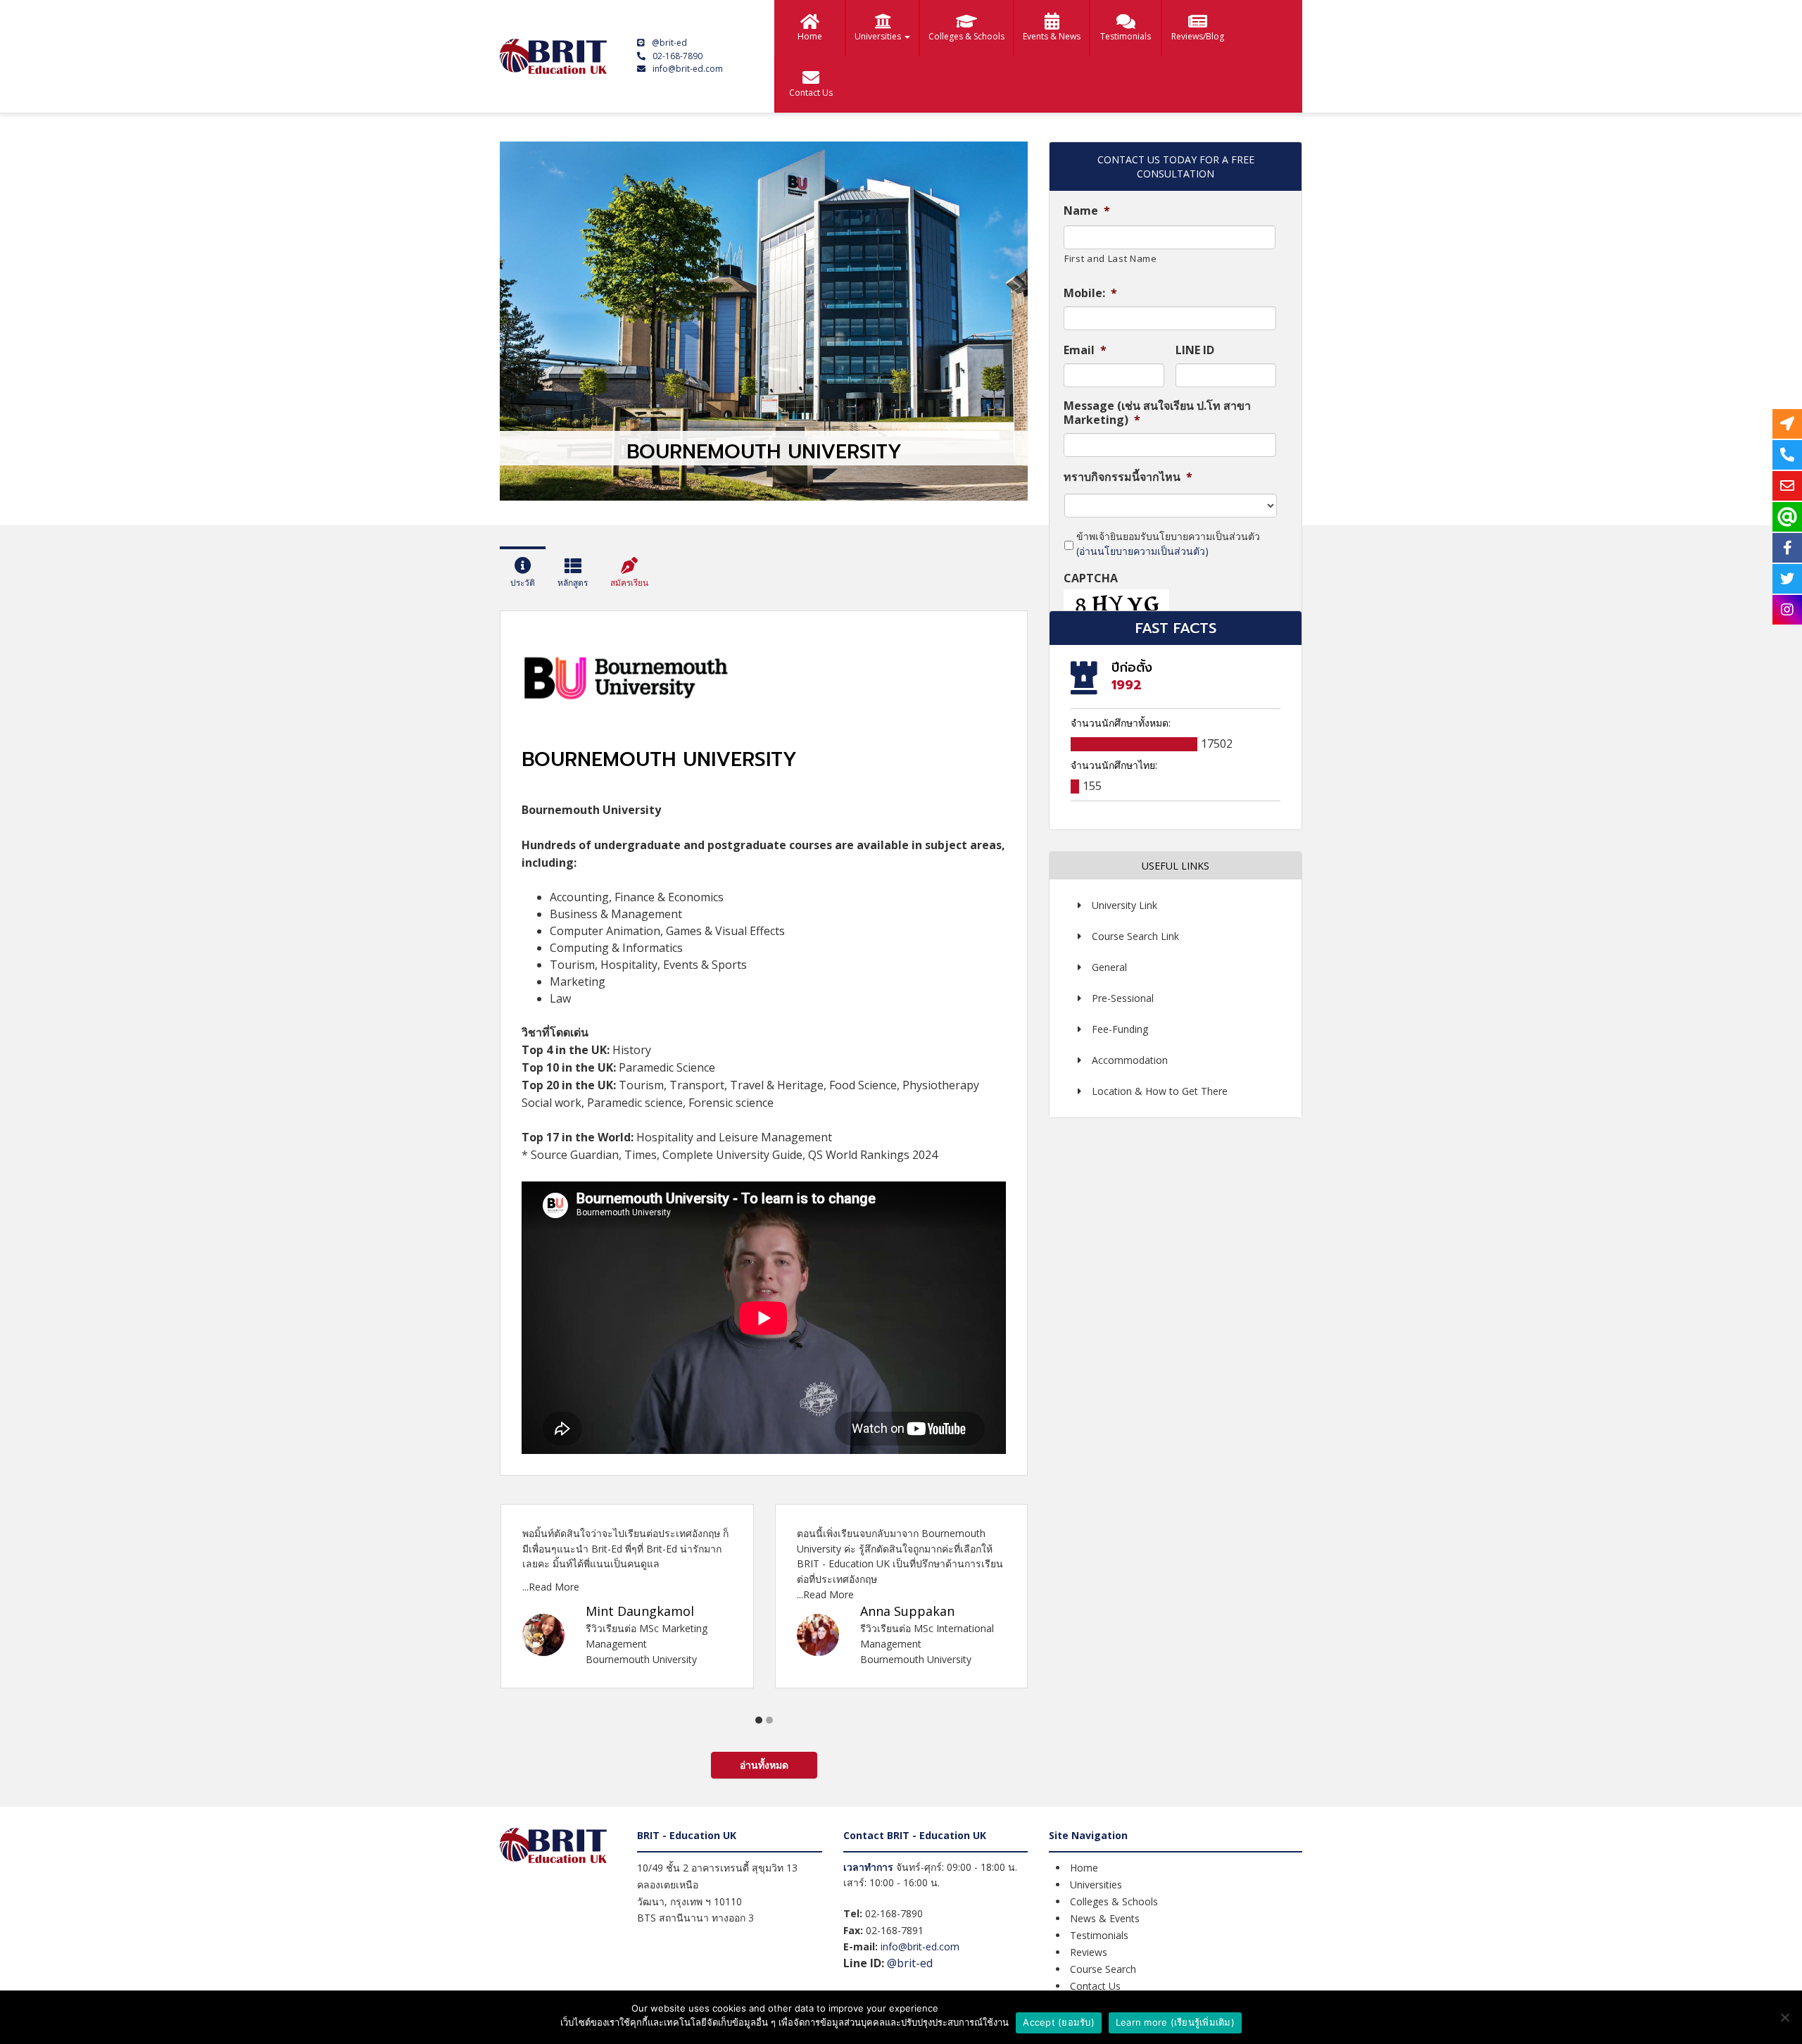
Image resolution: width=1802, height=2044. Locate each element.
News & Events (1105, 1918)
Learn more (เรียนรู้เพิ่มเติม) (1175, 2022)
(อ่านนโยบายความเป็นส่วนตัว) (1142, 551)
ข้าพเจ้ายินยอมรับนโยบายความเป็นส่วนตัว (1168, 544)
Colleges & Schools (966, 36)
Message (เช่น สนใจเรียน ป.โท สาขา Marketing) (1157, 413)
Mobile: (1090, 293)
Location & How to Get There (1160, 1091)
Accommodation (1130, 1060)
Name (1087, 211)
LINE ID (1195, 350)
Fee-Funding (1120, 1029)
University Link (1124, 905)
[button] (759, 1720)
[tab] (523, 575)
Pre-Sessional (1123, 998)
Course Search (1103, 1969)
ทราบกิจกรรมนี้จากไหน (1128, 477)
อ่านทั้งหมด (764, 1765)
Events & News (1052, 36)
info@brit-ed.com (688, 69)
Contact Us (811, 93)
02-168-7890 (678, 56)
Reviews (1089, 1952)
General (1109, 967)
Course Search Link (1135, 936)
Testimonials (1126, 36)
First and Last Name (1111, 258)
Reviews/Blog (1198, 36)
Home (810, 36)
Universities (879, 36)
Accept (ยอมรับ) (1059, 2022)
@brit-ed (669, 43)
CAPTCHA (1091, 578)
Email (1085, 350)
